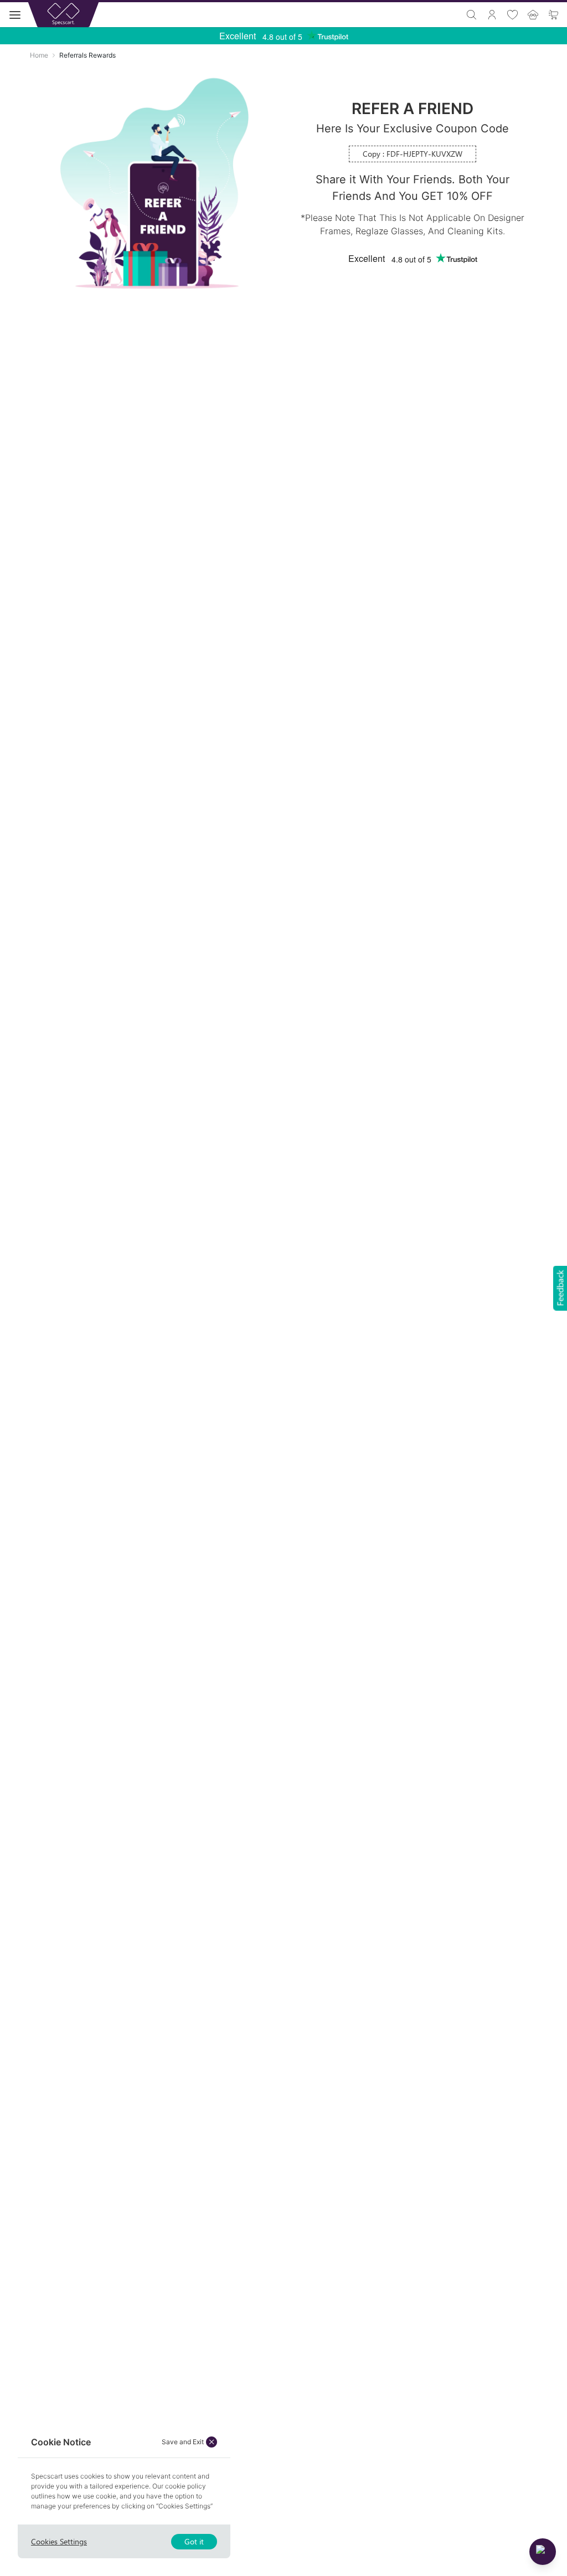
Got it (194, 2541)
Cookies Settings (59, 2541)
